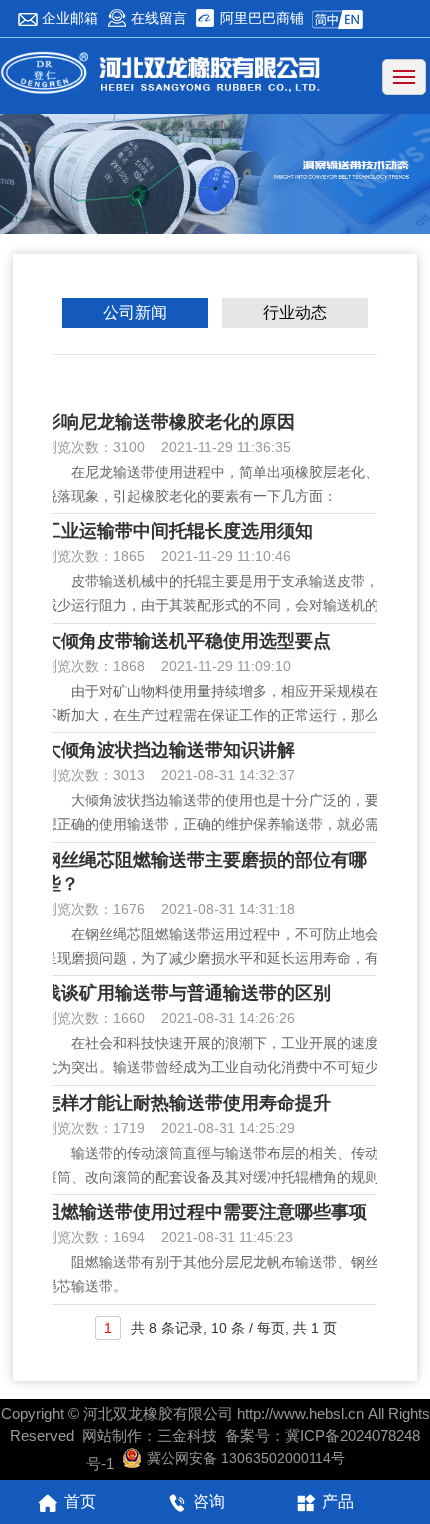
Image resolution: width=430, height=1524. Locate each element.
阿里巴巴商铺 (260, 18)
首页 (80, 1501)
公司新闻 (135, 313)
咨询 (209, 1501)
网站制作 (112, 1435)
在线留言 (157, 18)
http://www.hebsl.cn (300, 1413)
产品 (338, 1501)
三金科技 (187, 1435)
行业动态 (295, 313)
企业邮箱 (68, 18)
